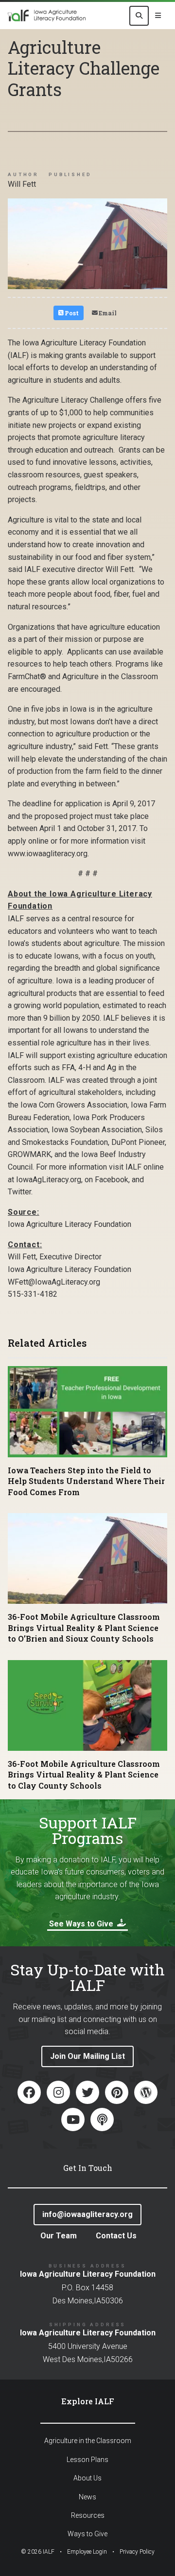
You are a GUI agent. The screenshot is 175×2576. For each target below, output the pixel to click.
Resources (88, 2515)
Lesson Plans (87, 2460)
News (87, 2497)
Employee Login (87, 2552)
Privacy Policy (137, 2552)
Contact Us (116, 2236)
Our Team (59, 2236)
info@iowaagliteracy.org (87, 2214)
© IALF (38, 2552)
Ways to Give (87, 2534)
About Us (87, 2478)
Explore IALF (88, 2401)
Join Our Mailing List (87, 2056)
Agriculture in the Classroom (88, 2441)
